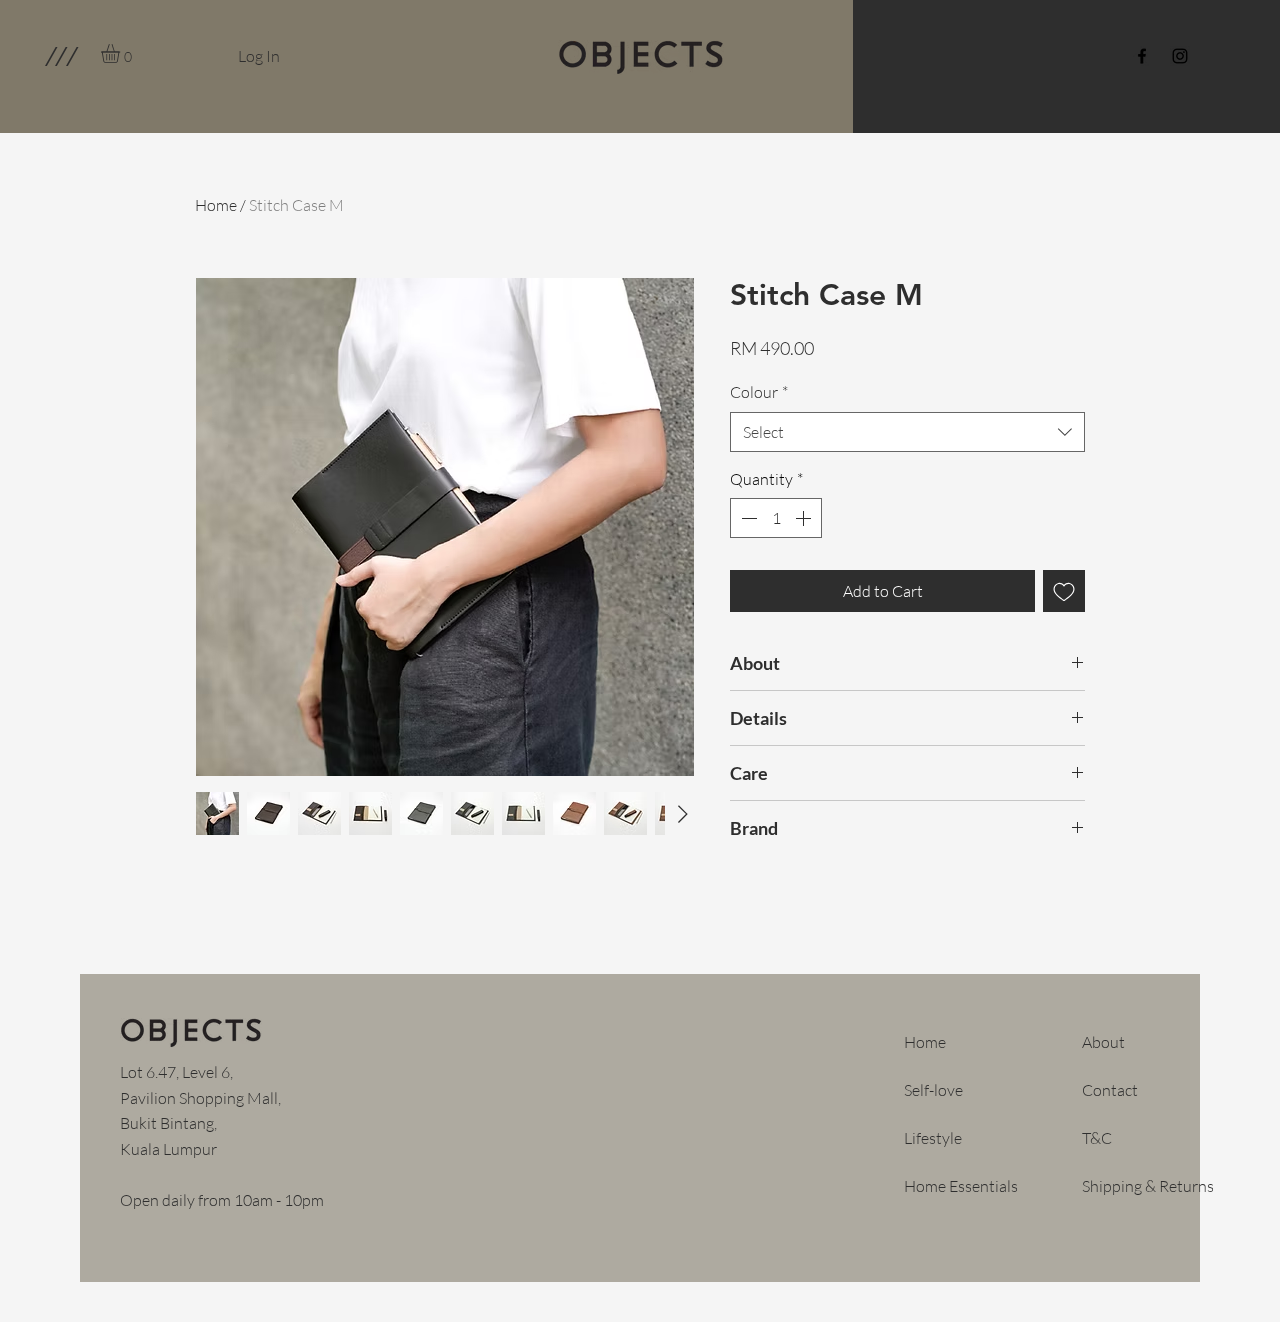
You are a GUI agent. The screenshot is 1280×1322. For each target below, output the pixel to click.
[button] (60, 56)
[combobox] (907, 432)
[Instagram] (1180, 56)
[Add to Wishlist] (1064, 591)
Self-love (933, 1090)
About (1103, 1042)
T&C (1097, 1138)
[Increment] (805, 518)
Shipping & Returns (1148, 1186)
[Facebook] (1142, 56)
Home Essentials (961, 1186)
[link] (121, 53)
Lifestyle (933, 1138)
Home (216, 205)
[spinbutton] (776, 518)
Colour (759, 392)
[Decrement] (747, 518)
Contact (1110, 1090)
